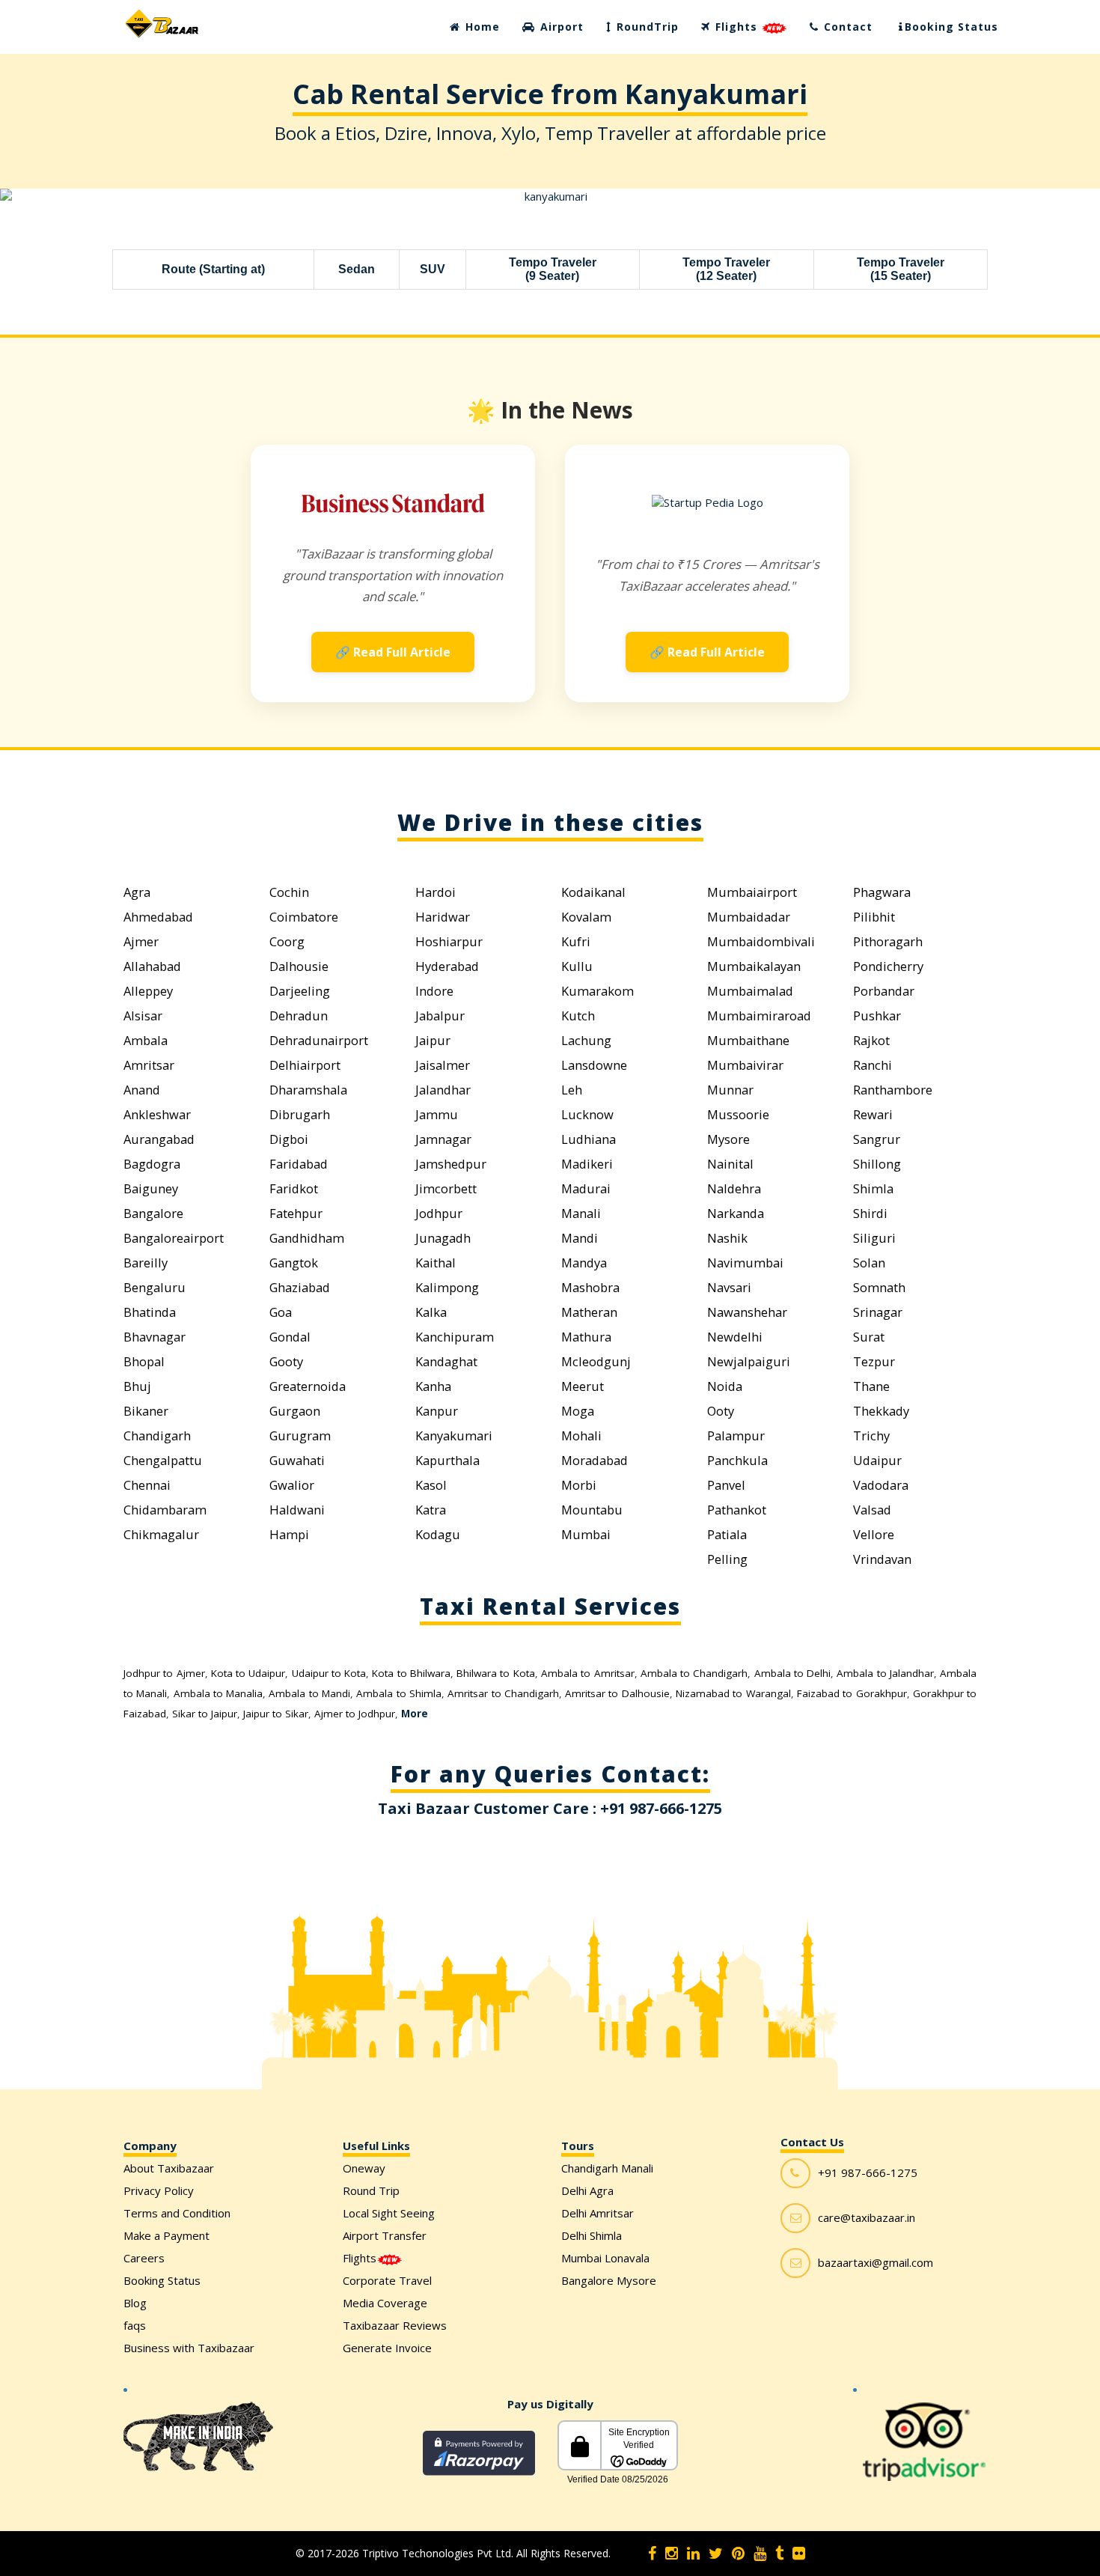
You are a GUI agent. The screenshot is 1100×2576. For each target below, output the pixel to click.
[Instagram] (672, 2554)
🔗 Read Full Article (393, 652)
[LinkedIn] (693, 2554)
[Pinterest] (738, 2554)
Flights (736, 27)
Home (481, 27)
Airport (560, 27)
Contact (846, 27)
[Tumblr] (779, 2554)
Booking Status (951, 27)
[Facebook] (652, 2554)
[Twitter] (716, 2554)
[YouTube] (760, 2554)
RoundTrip (646, 27)
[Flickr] (799, 2554)
